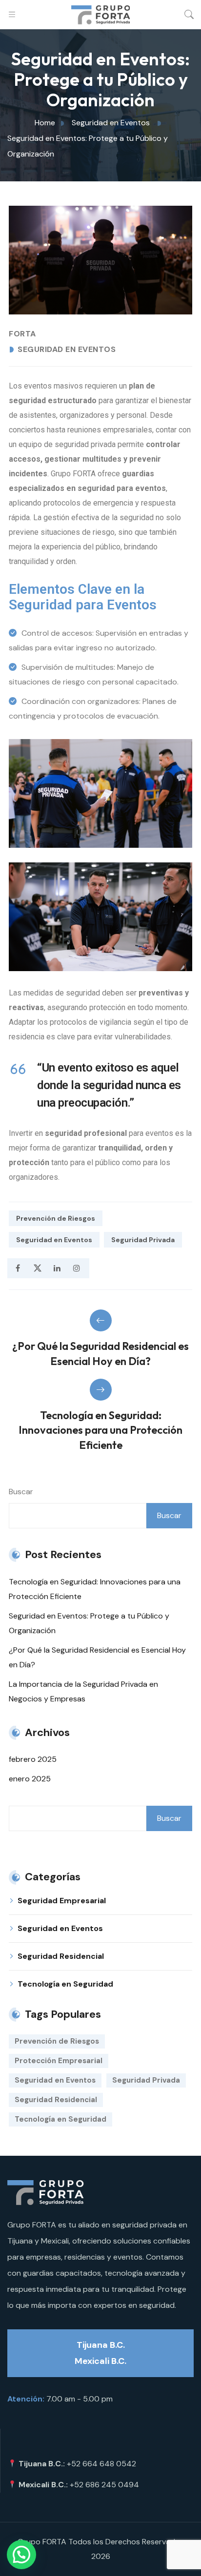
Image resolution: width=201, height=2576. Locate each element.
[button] (21, 2555)
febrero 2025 (33, 1759)
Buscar (21, 1492)
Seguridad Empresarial (62, 1901)
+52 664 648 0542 (101, 2464)
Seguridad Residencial (61, 1956)
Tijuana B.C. (101, 2345)
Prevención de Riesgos (56, 1218)
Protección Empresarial (59, 2061)
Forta (22, 334)
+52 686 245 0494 (104, 2485)
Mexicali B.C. (100, 2361)
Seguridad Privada (143, 1240)
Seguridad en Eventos (67, 350)
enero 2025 (30, 1779)
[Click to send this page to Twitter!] (37, 1268)
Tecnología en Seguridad (65, 1984)
